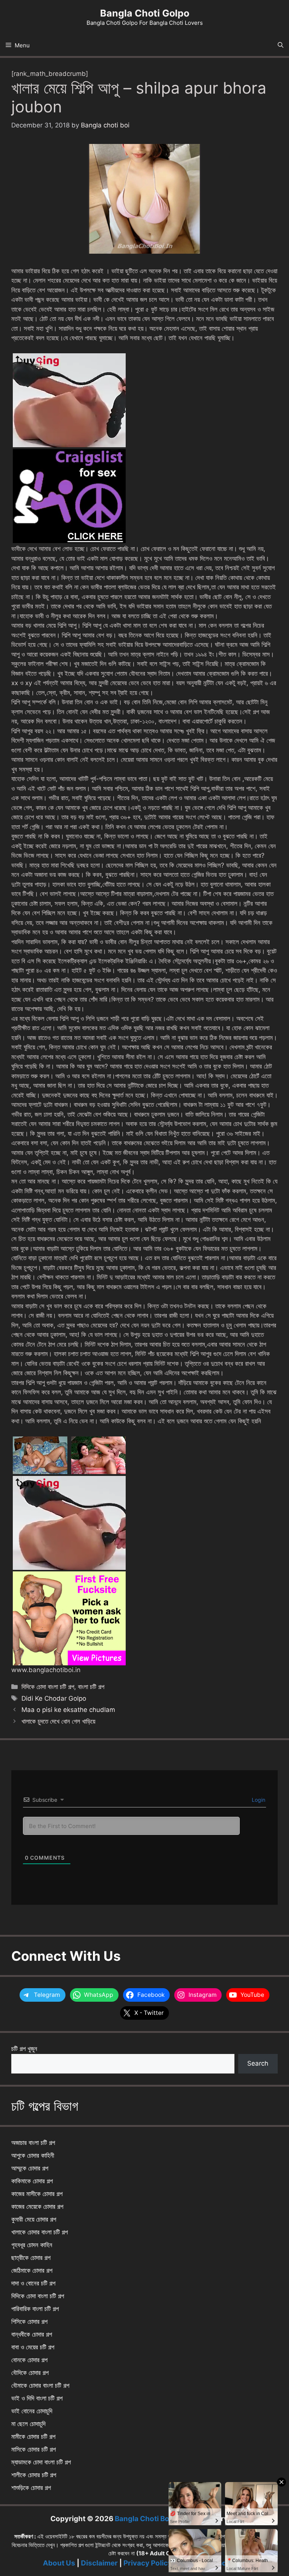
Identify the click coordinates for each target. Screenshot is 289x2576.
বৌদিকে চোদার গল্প (30, 2373)
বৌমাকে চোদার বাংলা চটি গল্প (40, 2385)
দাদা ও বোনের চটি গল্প (33, 2283)
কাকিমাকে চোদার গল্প (32, 2181)
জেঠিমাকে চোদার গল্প (32, 2270)
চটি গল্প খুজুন (24, 2049)
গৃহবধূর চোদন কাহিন (32, 2245)
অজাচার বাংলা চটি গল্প (33, 2143)
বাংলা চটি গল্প (91, 1687)
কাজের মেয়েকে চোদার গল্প (37, 2207)
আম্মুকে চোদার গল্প (30, 2168)
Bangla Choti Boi (143, 2519)
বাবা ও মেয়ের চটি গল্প (33, 2347)
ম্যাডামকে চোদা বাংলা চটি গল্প (41, 2462)
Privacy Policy (148, 2563)
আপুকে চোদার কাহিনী (33, 2155)
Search (258, 2063)
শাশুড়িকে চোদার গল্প (31, 2488)
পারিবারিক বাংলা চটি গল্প (35, 2309)
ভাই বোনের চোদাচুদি (32, 2411)
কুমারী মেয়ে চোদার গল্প (34, 2219)
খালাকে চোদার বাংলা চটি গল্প (40, 2232)
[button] (281, 45)
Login (258, 1800)
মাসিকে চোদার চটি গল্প (33, 2449)
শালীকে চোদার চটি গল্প (34, 2475)
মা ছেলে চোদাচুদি (28, 2424)
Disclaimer (99, 2563)
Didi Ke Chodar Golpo (54, 1698)
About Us (59, 2563)
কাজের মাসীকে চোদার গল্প (37, 2194)
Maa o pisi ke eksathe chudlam (68, 1710)
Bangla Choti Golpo (145, 13)
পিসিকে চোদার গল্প (29, 2322)
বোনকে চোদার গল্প (29, 2360)
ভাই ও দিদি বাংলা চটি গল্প (37, 2398)
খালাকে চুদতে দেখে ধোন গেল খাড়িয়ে (58, 1721)
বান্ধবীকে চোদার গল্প (32, 2334)
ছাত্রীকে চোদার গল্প (31, 2258)
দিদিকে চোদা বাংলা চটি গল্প (48, 1687)
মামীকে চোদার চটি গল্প (33, 2437)
